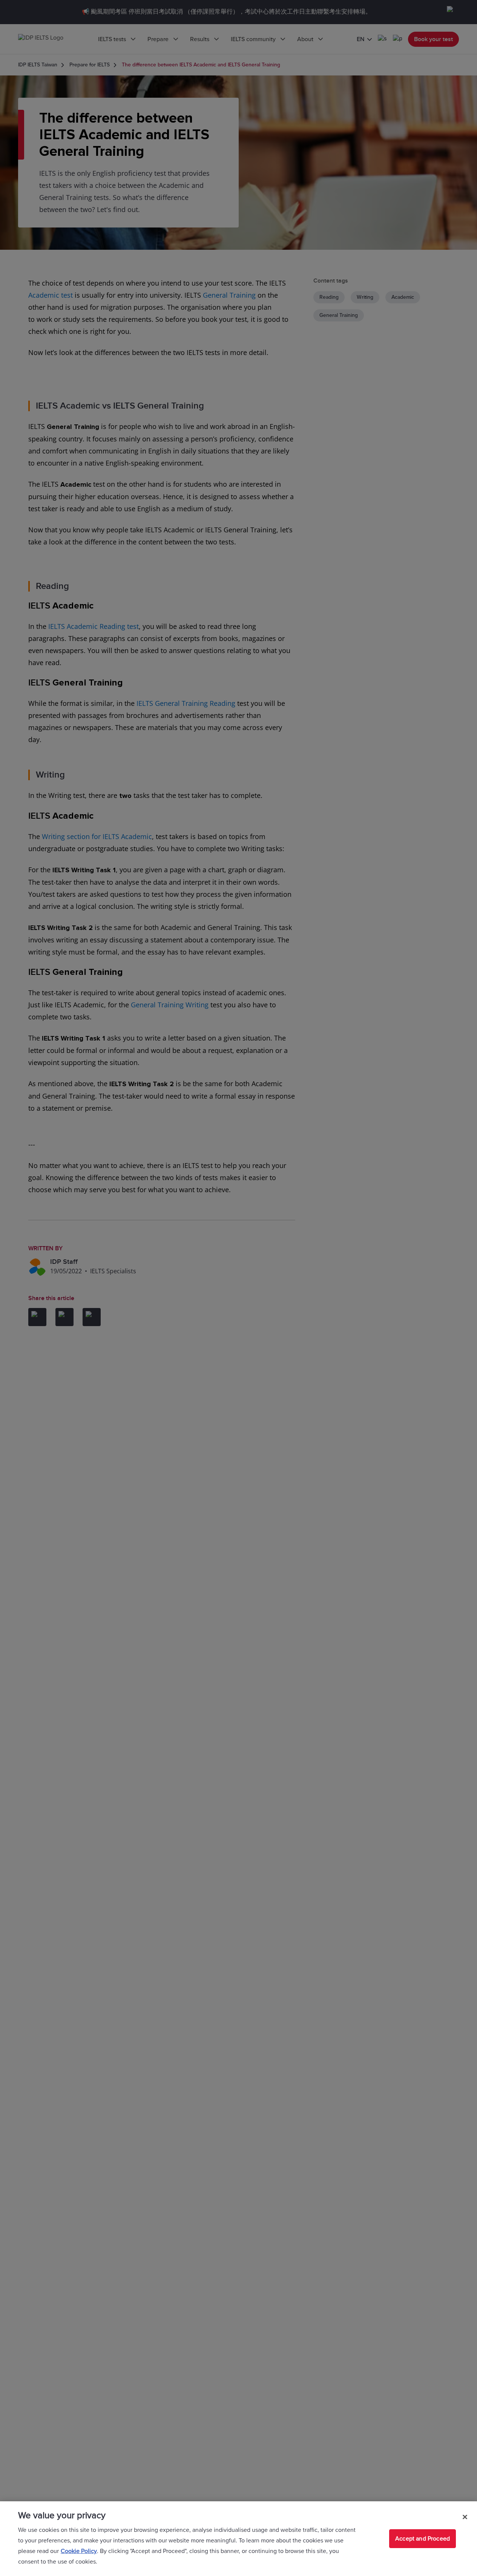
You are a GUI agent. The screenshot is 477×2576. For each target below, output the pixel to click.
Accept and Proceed (423, 2539)
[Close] (465, 2517)
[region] (238, 2539)
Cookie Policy (79, 2551)
